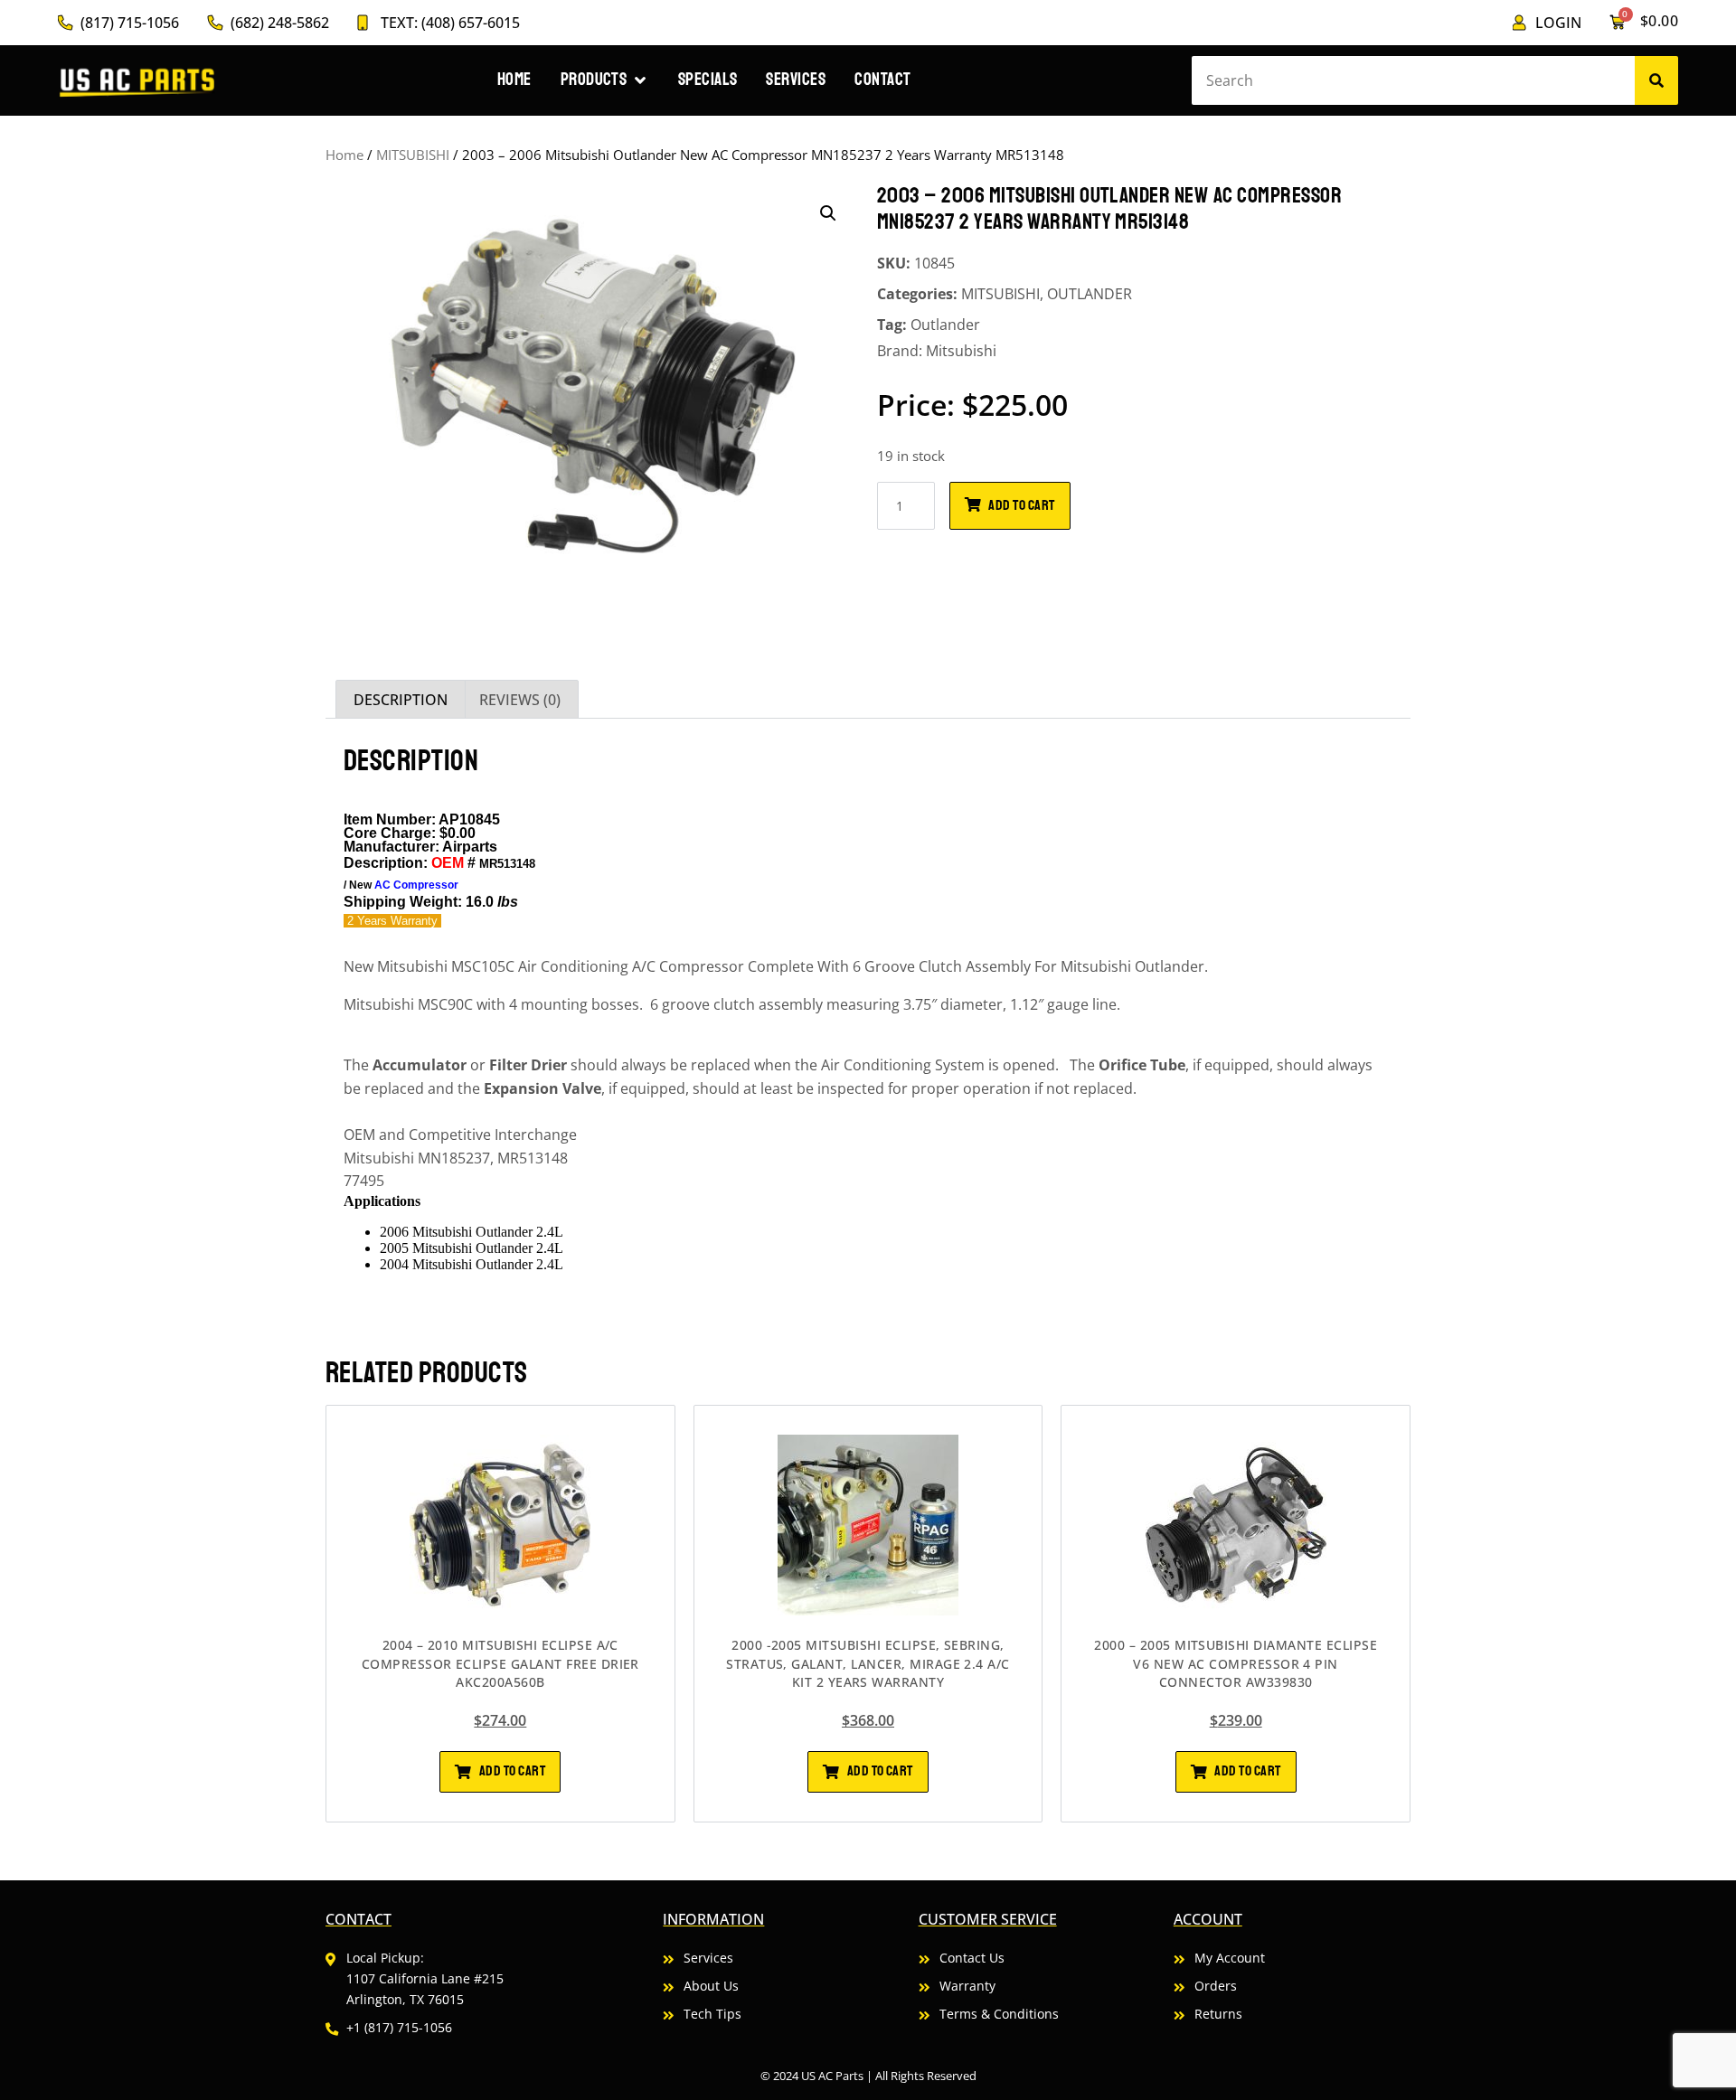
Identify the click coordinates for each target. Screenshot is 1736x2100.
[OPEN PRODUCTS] (640, 80)
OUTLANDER (1090, 294)
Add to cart (1021, 505)
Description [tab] (401, 700)
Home (344, 155)
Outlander (945, 325)
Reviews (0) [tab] (520, 700)
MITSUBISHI (413, 155)
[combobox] (1413, 80)
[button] (828, 213)
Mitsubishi (961, 351)
